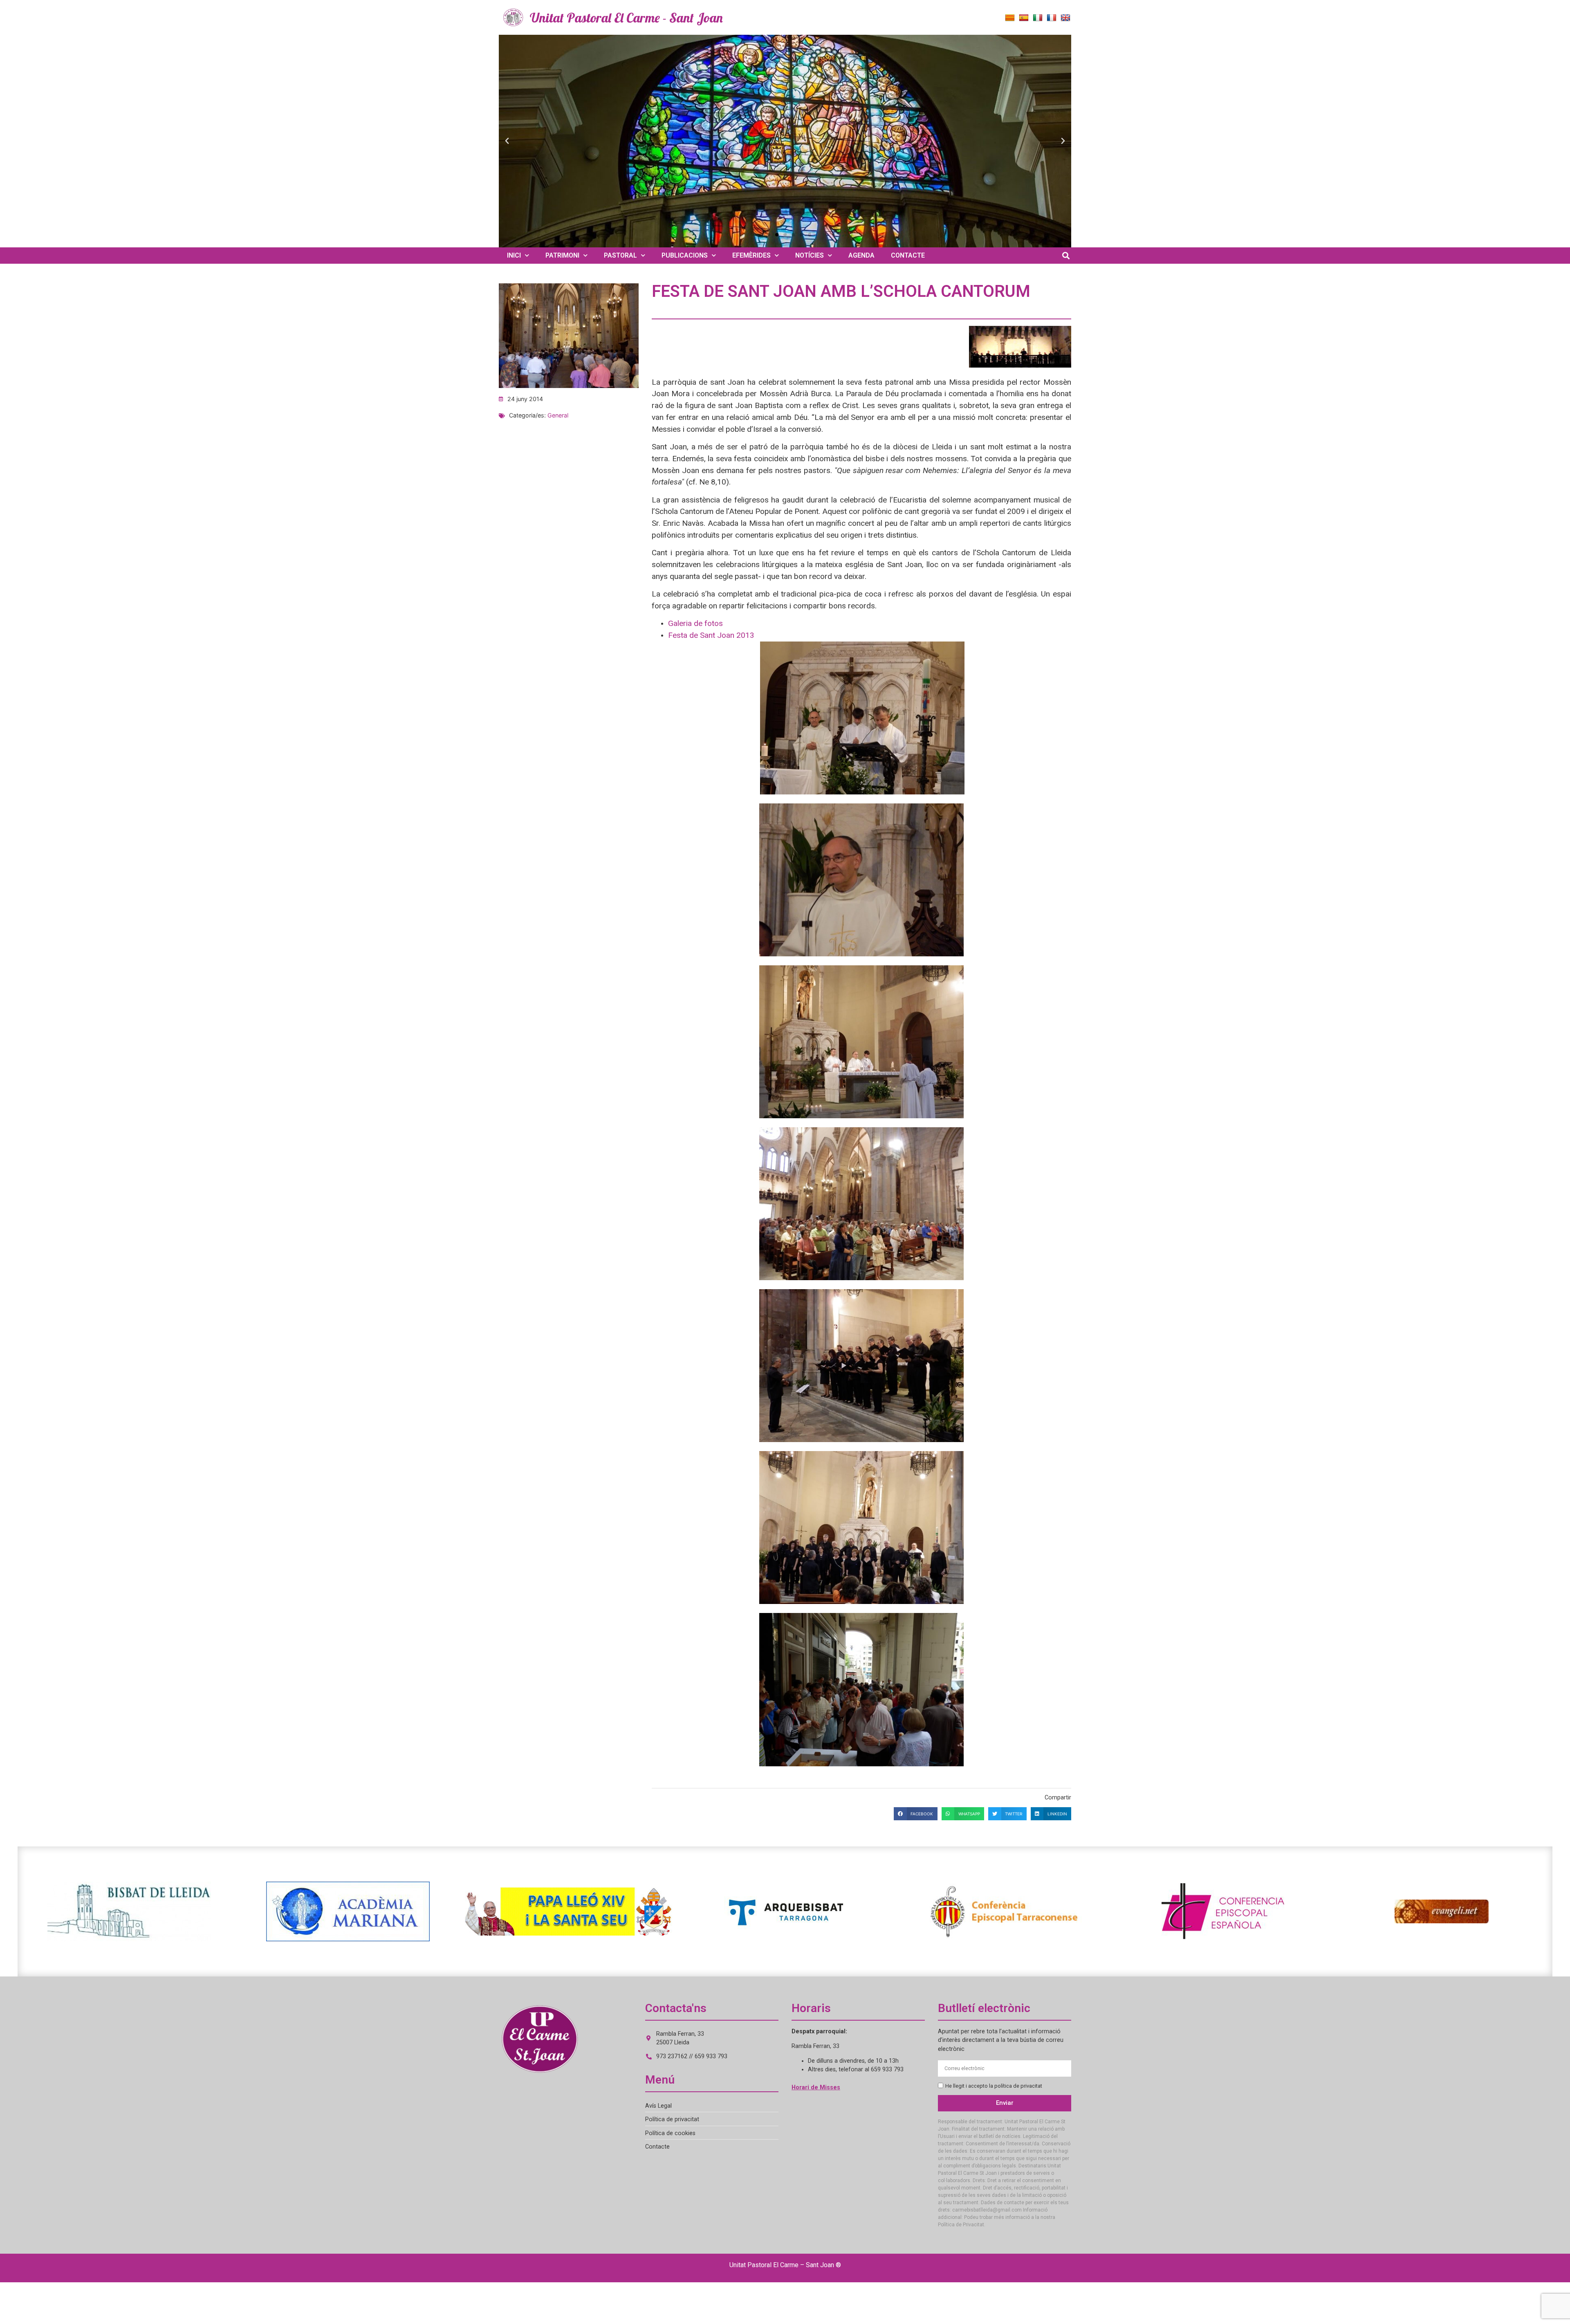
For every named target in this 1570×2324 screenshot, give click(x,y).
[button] (507, 141)
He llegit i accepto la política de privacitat (994, 2086)
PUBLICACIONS (685, 255)
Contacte (657, 2147)
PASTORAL (620, 255)
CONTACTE (908, 255)
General (558, 415)
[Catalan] (1010, 18)
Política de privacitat (672, 2119)
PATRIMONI (562, 255)
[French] (1052, 18)
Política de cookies (670, 2133)
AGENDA (861, 255)
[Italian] (1038, 18)
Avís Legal (658, 2106)
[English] (1065, 18)
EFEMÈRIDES (751, 255)
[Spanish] (1024, 18)
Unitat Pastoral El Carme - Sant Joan (626, 18)
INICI (514, 255)
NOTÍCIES (810, 255)
